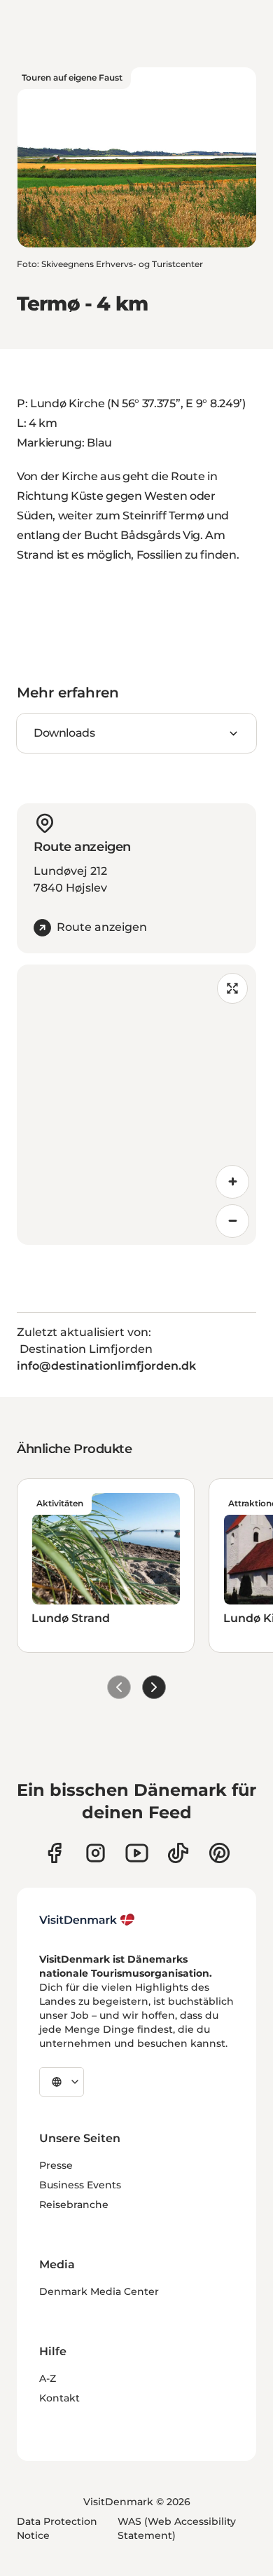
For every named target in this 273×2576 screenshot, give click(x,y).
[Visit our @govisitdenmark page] (178, 1853)
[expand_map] (232, 988)
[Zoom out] (232, 1221)
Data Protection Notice (57, 2528)
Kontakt (59, 2398)
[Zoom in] (232, 1182)
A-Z (48, 2378)
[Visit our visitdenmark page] (137, 1853)
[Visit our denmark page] (54, 1853)
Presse (56, 2165)
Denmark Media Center (99, 2291)
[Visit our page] (96, 1853)
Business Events (80, 2185)
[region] (136, 1105)
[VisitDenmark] (87, 1920)
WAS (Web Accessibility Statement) (177, 2528)
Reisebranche (74, 2204)
